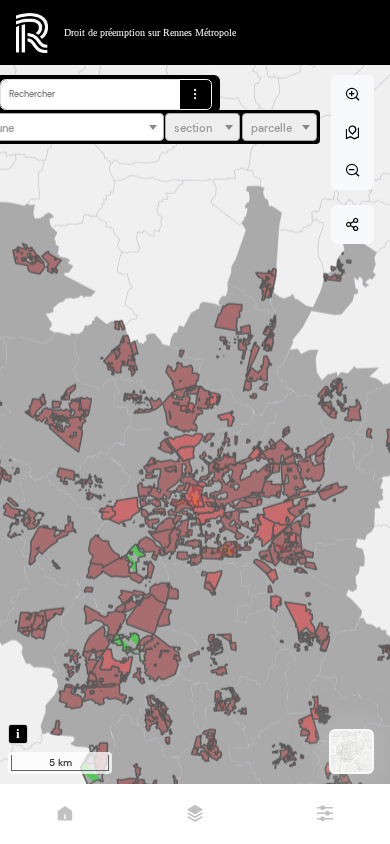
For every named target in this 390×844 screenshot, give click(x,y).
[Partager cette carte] (352, 224)
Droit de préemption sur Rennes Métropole (150, 32)
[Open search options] (195, 94)
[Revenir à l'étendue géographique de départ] (352, 132)
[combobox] (202, 127)
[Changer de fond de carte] (351, 751)
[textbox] (202, 128)
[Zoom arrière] (352, 170)
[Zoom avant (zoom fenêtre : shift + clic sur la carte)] (352, 94)
